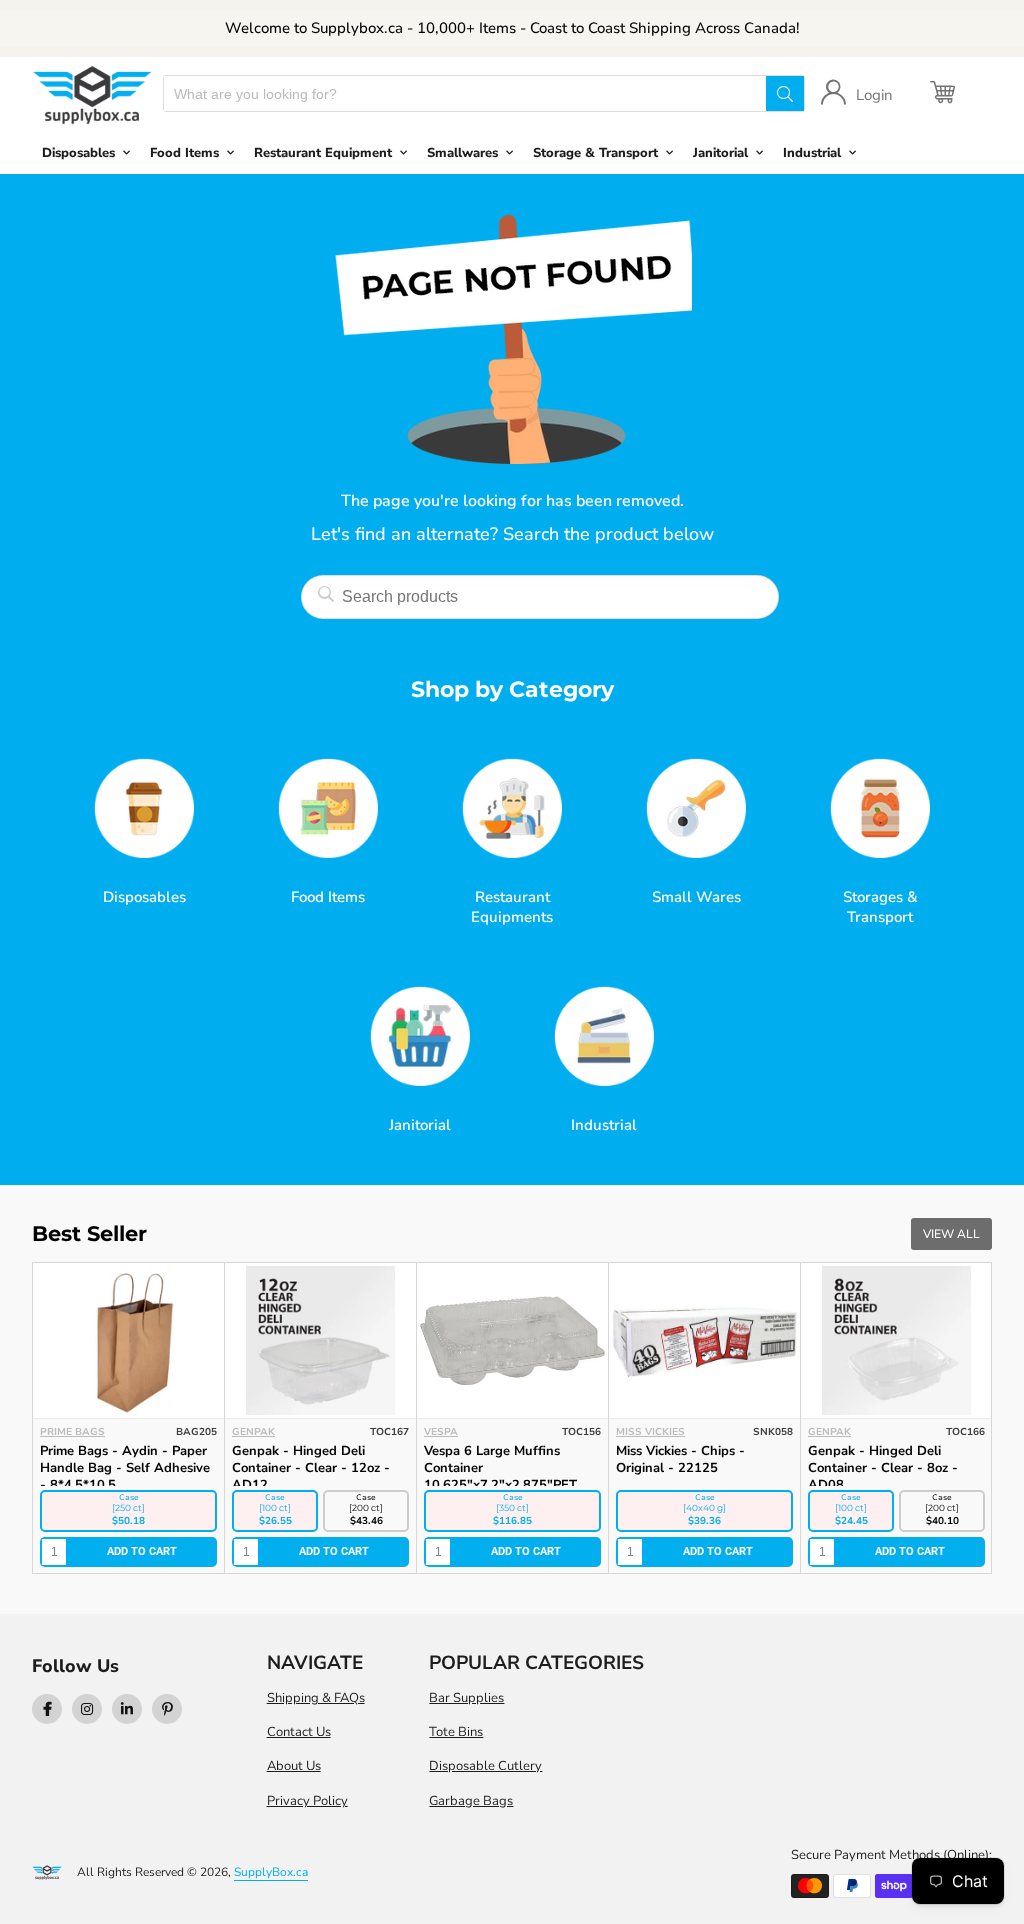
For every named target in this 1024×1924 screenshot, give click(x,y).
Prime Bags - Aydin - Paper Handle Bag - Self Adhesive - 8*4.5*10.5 (125, 1468)
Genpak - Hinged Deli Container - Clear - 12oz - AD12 (311, 1468)
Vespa (441, 1432)
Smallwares (462, 153)
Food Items (184, 153)
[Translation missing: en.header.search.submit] (785, 93)
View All (951, 1234)
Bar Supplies (466, 1698)
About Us (294, 1766)
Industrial (812, 153)
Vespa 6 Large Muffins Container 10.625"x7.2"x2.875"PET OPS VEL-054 (500, 1476)
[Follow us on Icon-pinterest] (167, 1709)
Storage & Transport (595, 153)
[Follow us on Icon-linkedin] (127, 1709)
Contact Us (299, 1732)
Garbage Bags (471, 1801)
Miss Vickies (650, 1432)
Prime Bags (72, 1432)
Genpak (253, 1432)
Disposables (78, 153)
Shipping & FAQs (316, 1698)
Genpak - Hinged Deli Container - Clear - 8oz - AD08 (883, 1468)
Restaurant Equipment (323, 153)
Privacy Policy (307, 1801)
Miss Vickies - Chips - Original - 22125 (680, 1459)
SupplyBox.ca (271, 1872)
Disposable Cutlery (485, 1766)
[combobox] (465, 93)
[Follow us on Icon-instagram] (87, 1709)
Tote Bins (456, 1732)
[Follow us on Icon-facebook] (47, 1709)
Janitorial (720, 153)
